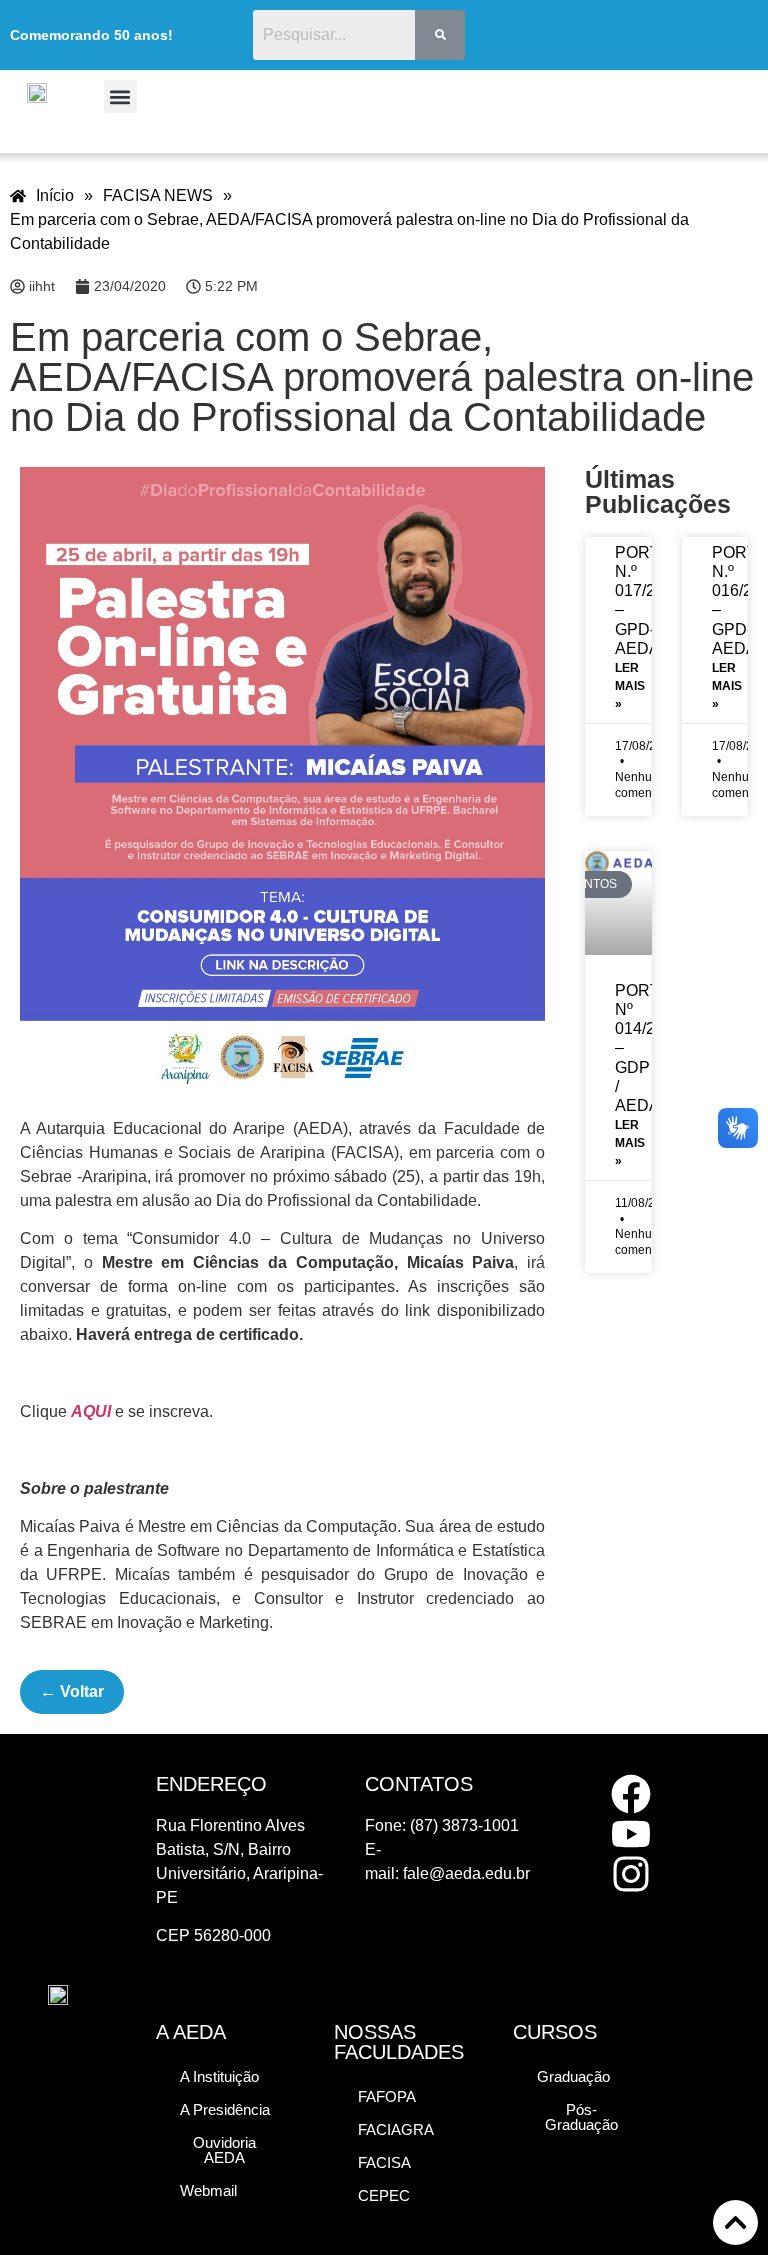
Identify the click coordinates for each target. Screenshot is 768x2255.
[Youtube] (631, 1834)
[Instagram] (631, 1874)
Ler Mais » (630, 686)
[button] (120, 96)
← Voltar (72, 1691)
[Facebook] (631, 1794)
